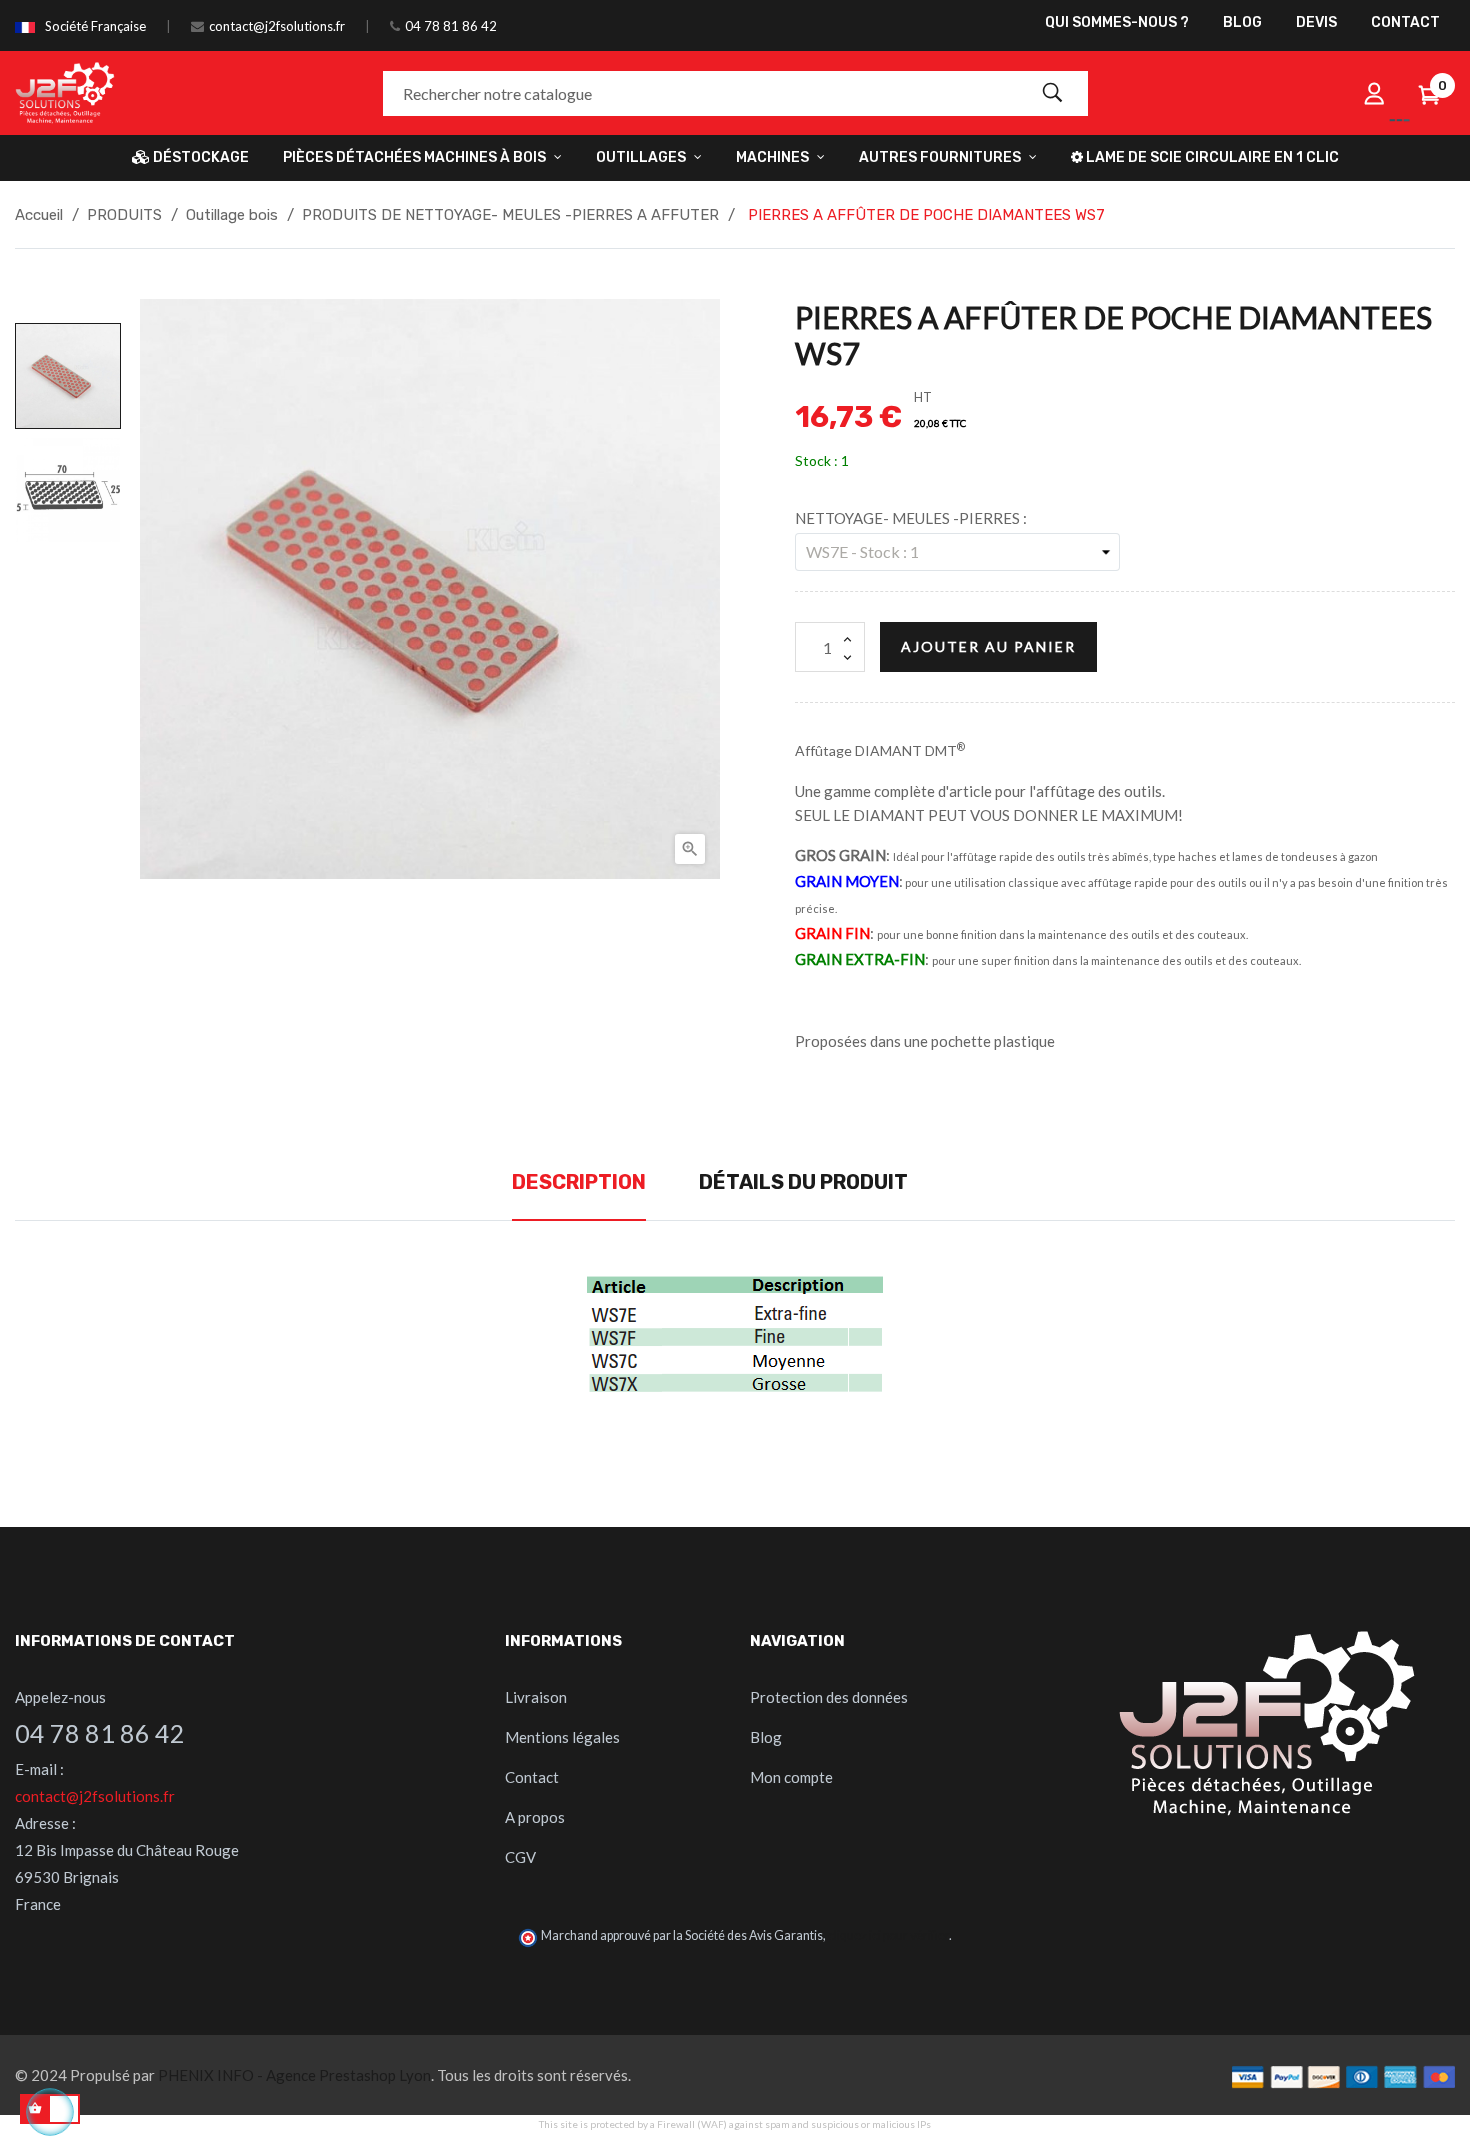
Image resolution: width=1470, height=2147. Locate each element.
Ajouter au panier (988, 646)
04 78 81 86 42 (451, 26)
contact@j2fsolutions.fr (277, 26)
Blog (766, 1737)
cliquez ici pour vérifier (888, 1935)
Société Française (95, 26)
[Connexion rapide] (1374, 93)
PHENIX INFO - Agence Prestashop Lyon (294, 2075)
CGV (520, 1857)
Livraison (536, 1697)
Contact (532, 1777)
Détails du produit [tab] (803, 1182)
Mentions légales (562, 1737)
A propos (535, 1817)
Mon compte (791, 1777)
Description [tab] (579, 1182)
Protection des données (829, 1697)
